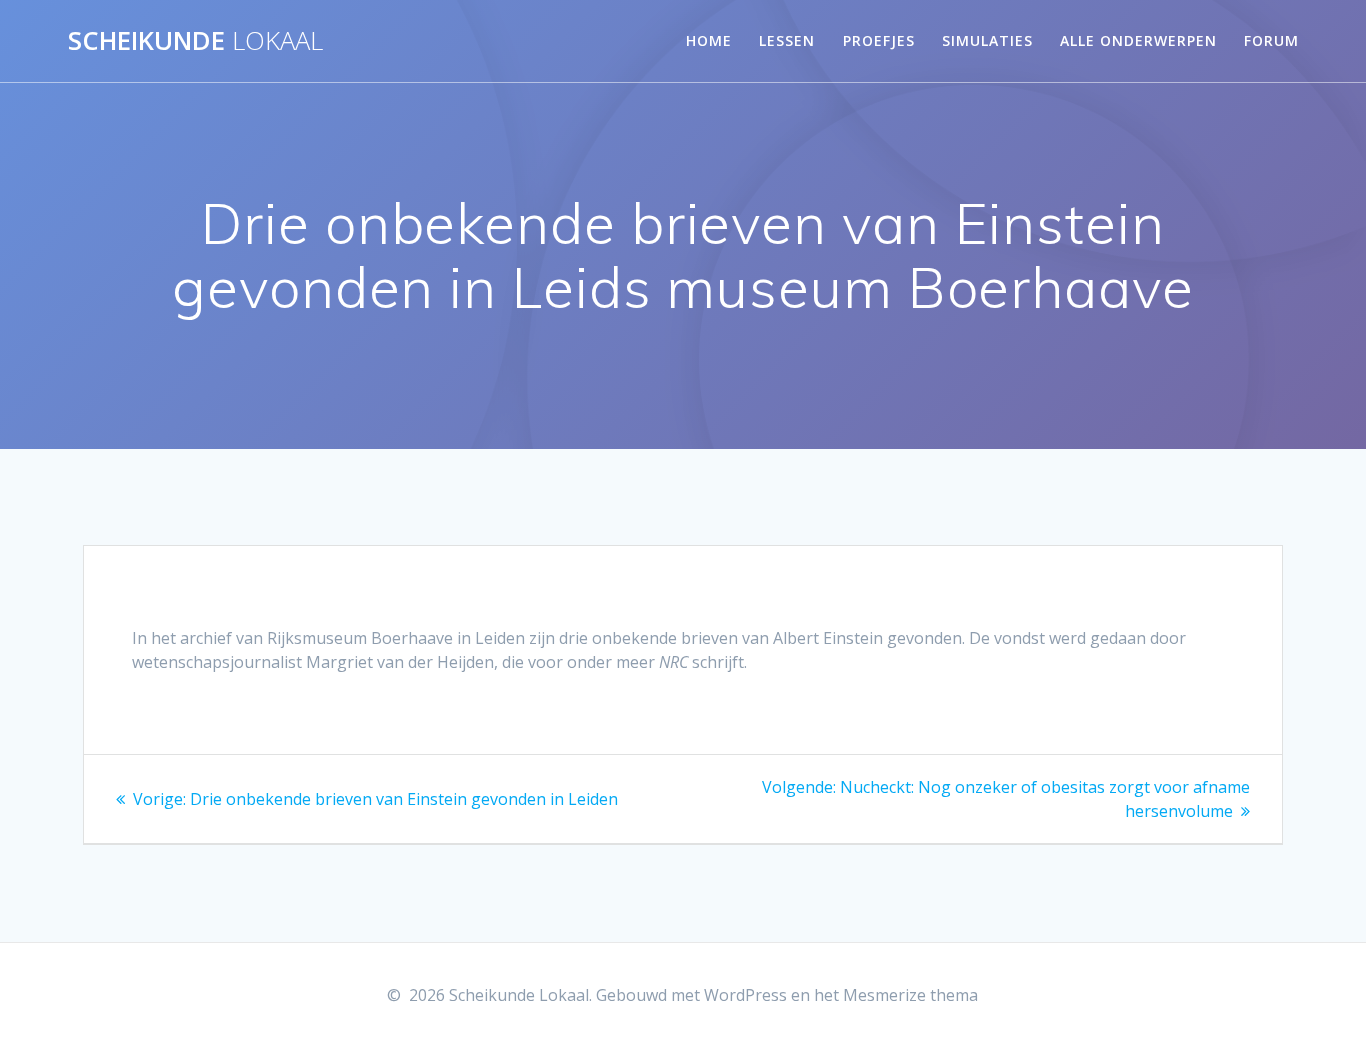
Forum (1271, 40)
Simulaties (987, 40)
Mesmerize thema (910, 995)
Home (709, 40)
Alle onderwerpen (1138, 40)
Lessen (787, 40)
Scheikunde (195, 41)
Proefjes (879, 40)
